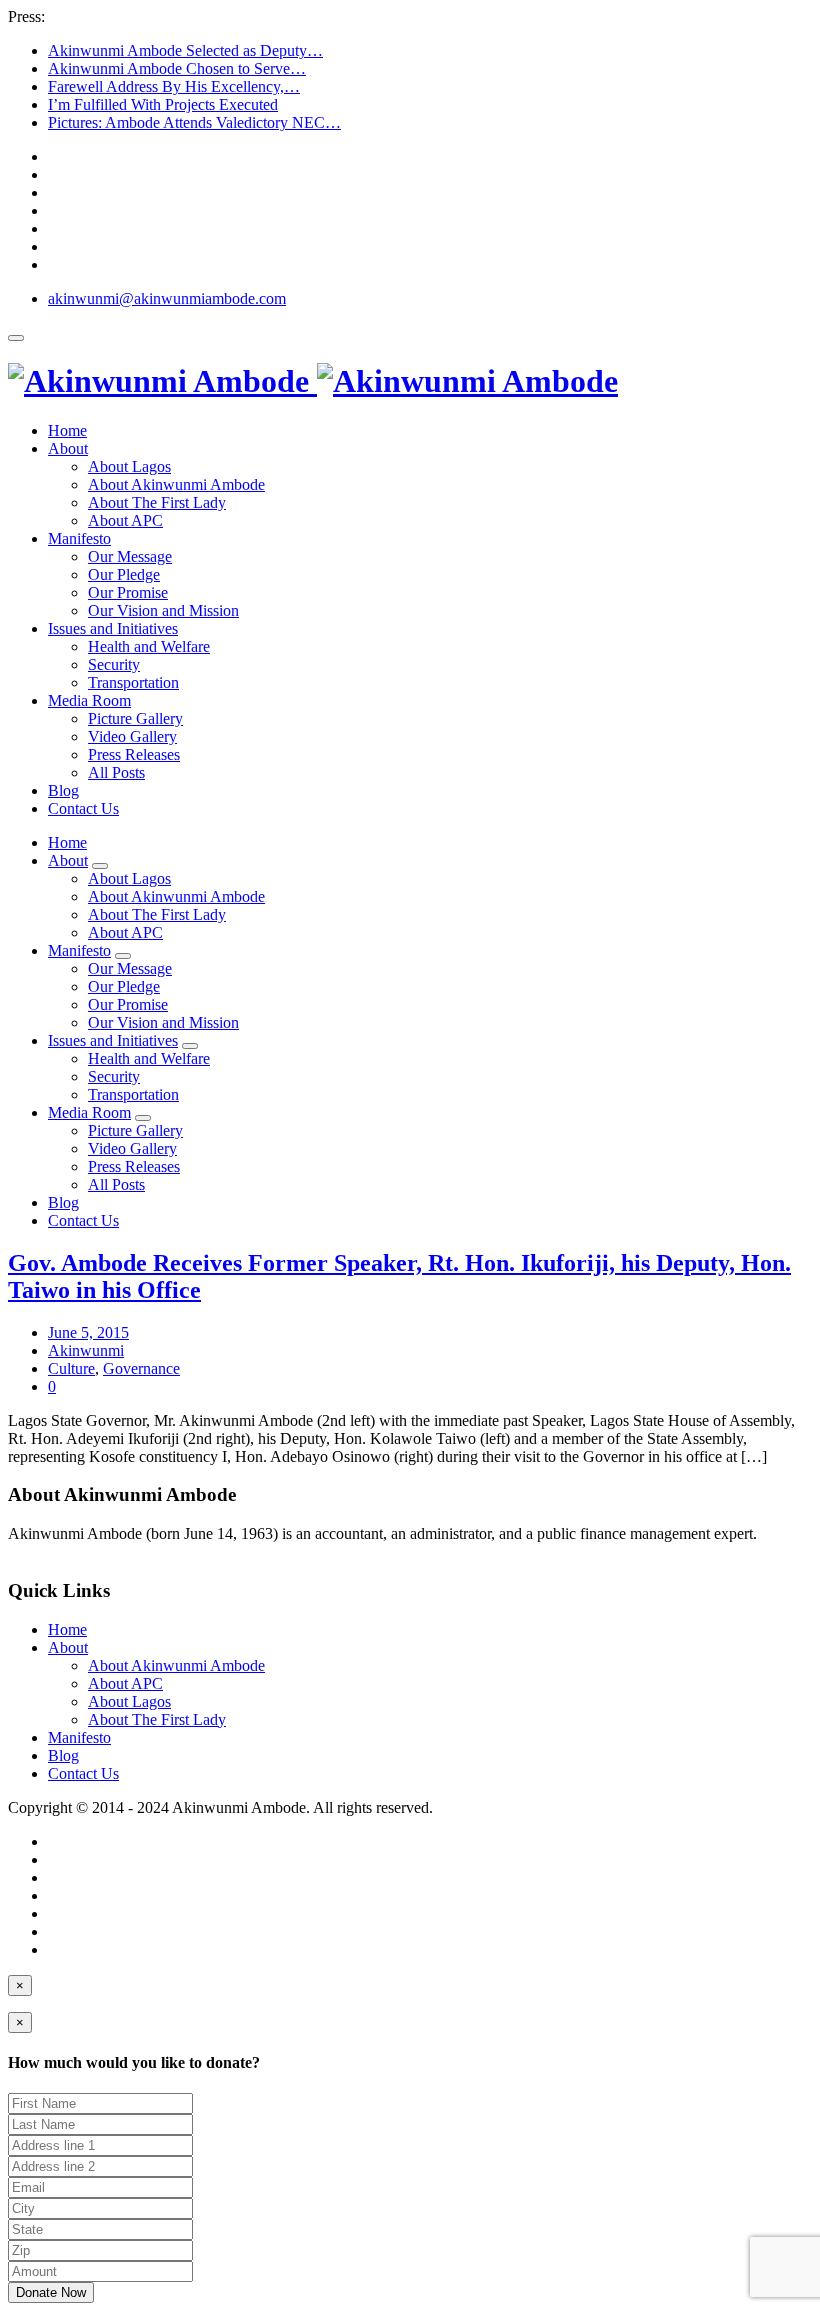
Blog (63, 790)
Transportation (133, 682)
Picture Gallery (135, 718)
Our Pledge (124, 574)
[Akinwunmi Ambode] (313, 381)
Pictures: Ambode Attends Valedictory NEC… (194, 122)
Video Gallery (132, 736)
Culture (71, 1368)
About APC (125, 520)
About (68, 448)
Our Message (130, 556)
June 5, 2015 (88, 1332)
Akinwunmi (86, 1350)
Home (67, 430)
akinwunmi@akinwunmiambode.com (167, 298)
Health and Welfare (149, 646)
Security (114, 664)
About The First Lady (157, 502)
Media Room (89, 700)
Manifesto (79, 538)
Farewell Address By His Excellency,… (174, 86)
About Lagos (129, 466)
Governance (141, 1368)
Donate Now (51, 2292)
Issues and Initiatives (113, 628)
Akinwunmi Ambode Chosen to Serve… (177, 68)
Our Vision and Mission (163, 610)
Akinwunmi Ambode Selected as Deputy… (185, 50)
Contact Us (83, 808)
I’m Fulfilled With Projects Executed (163, 104)
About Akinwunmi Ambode (176, 484)
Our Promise (128, 592)
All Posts (116, 772)
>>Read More (52, 1551)
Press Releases (134, 754)
